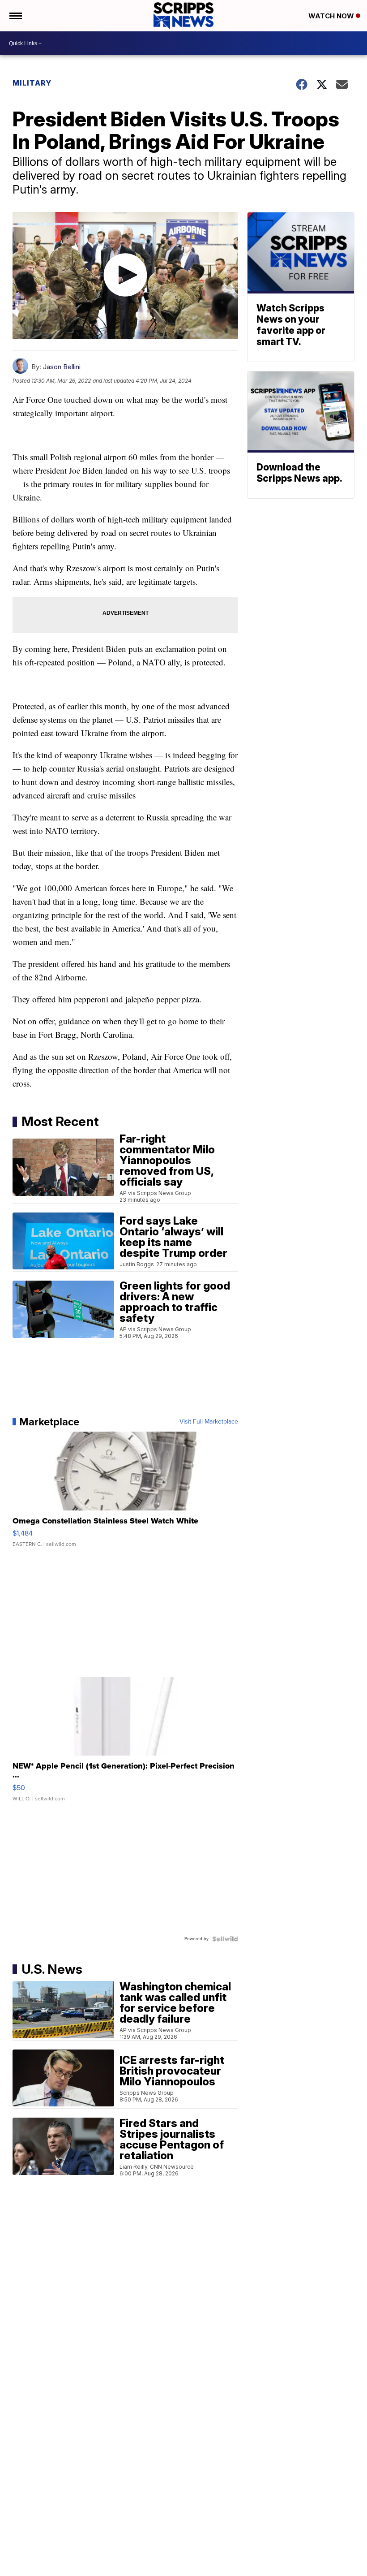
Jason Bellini (62, 367)
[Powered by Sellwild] (225, 1939)
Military (32, 83)
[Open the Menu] (15, 16)
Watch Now (332, 16)
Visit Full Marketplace (209, 1422)
